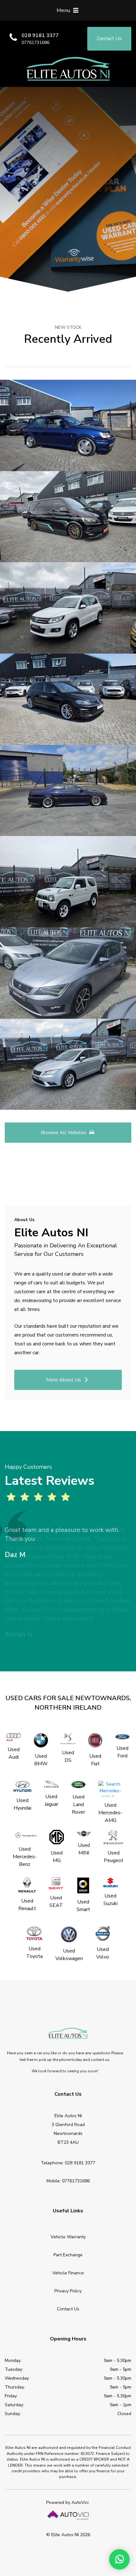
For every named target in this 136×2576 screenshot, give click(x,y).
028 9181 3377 (40, 35)
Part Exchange (68, 2255)
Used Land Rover (78, 1804)
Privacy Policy (68, 2291)
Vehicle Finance (68, 2273)
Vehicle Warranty (68, 2237)
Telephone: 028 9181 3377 (68, 2163)
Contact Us (68, 2309)
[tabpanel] (68, 1543)
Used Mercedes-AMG (110, 1813)
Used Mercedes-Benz (25, 1857)
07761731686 (35, 43)
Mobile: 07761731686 (68, 2181)
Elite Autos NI (68, 69)
